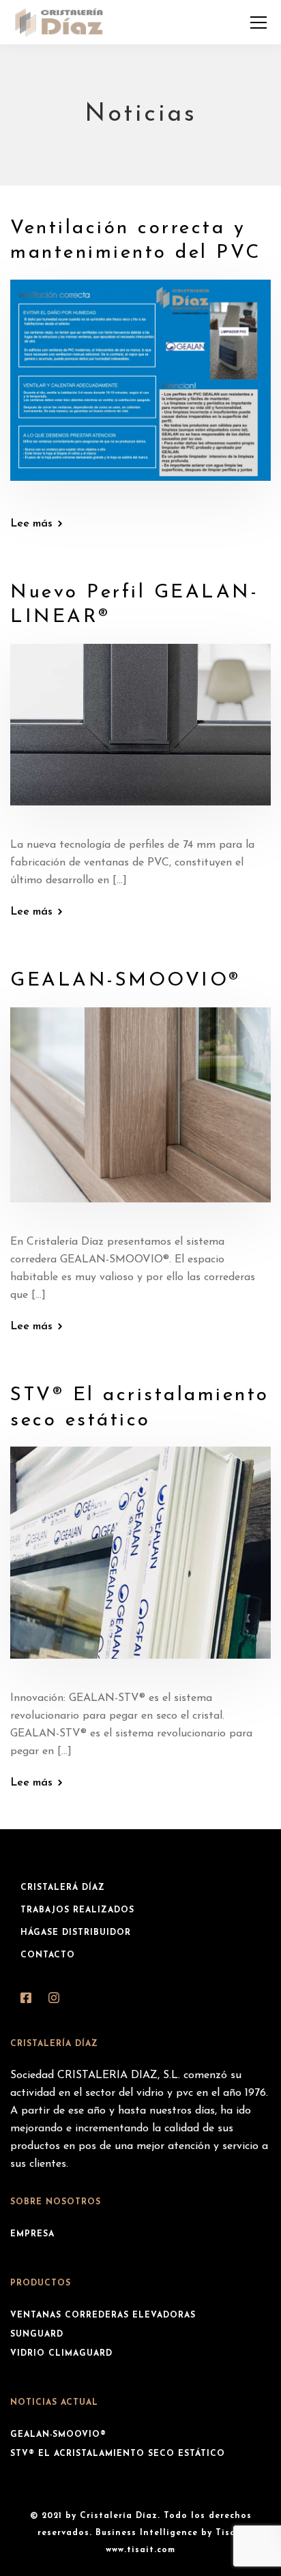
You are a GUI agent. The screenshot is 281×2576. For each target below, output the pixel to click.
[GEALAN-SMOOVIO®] (140, 1114)
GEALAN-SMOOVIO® (125, 981)
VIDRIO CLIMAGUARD (61, 2354)
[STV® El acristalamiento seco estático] (140, 1562)
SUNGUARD (37, 2335)
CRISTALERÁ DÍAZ (63, 1888)
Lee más (31, 524)
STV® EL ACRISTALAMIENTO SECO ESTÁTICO (118, 2454)
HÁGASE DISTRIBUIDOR (76, 1933)
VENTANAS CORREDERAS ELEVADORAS (103, 2315)
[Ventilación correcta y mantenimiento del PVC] (140, 389)
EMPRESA (32, 2234)
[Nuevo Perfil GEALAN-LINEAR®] (140, 735)
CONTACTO (48, 1955)
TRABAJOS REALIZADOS (77, 1910)
